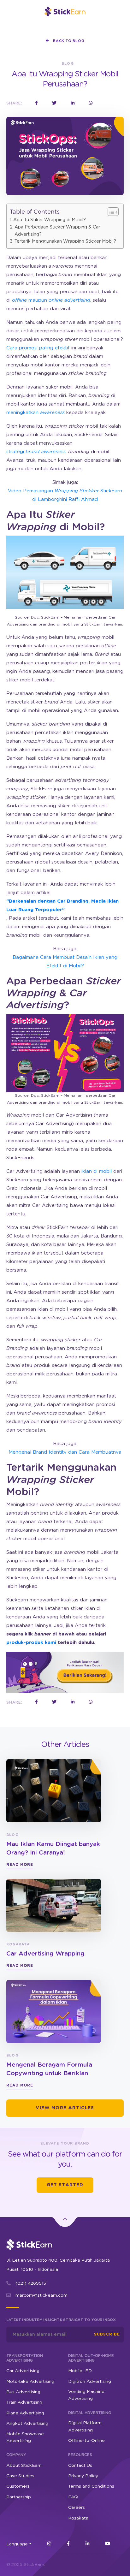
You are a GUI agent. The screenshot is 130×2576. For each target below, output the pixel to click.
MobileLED (80, 2371)
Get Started (65, 2185)
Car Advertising (23, 2371)
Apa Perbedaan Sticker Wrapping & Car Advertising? (57, 231)
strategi (36, 452)
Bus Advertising (23, 2392)
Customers (18, 2486)
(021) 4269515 (31, 2283)
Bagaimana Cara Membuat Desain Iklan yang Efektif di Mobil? (65, 962)
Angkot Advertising (27, 2424)
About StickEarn (24, 2466)
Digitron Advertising (90, 2382)
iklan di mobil (97, 1171)
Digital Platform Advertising (85, 2426)
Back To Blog (68, 41)
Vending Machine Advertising (86, 2395)
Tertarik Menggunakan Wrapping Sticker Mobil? (65, 241)
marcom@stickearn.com (41, 2295)
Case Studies (20, 2476)
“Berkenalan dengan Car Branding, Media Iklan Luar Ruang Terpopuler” (62, 905)
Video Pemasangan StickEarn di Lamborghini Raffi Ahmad (65, 495)
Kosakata (78, 2518)
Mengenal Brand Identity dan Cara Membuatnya (65, 1452)
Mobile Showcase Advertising (25, 2437)
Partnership (19, 2497)
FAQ (73, 2497)
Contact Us (80, 2466)
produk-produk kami (31, 1643)
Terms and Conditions (91, 2486)
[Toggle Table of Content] (110, 212)
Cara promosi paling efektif (38, 348)
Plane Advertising (25, 2413)
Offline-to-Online (86, 2441)
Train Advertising (24, 2402)
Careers (77, 2508)
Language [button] (17, 2544)
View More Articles (65, 2108)
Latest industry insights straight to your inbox (61, 2320)
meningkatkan (35, 413)
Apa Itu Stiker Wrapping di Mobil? (50, 220)
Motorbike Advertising (30, 2382)
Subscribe (107, 2334)
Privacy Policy (83, 2476)
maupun (51, 300)
